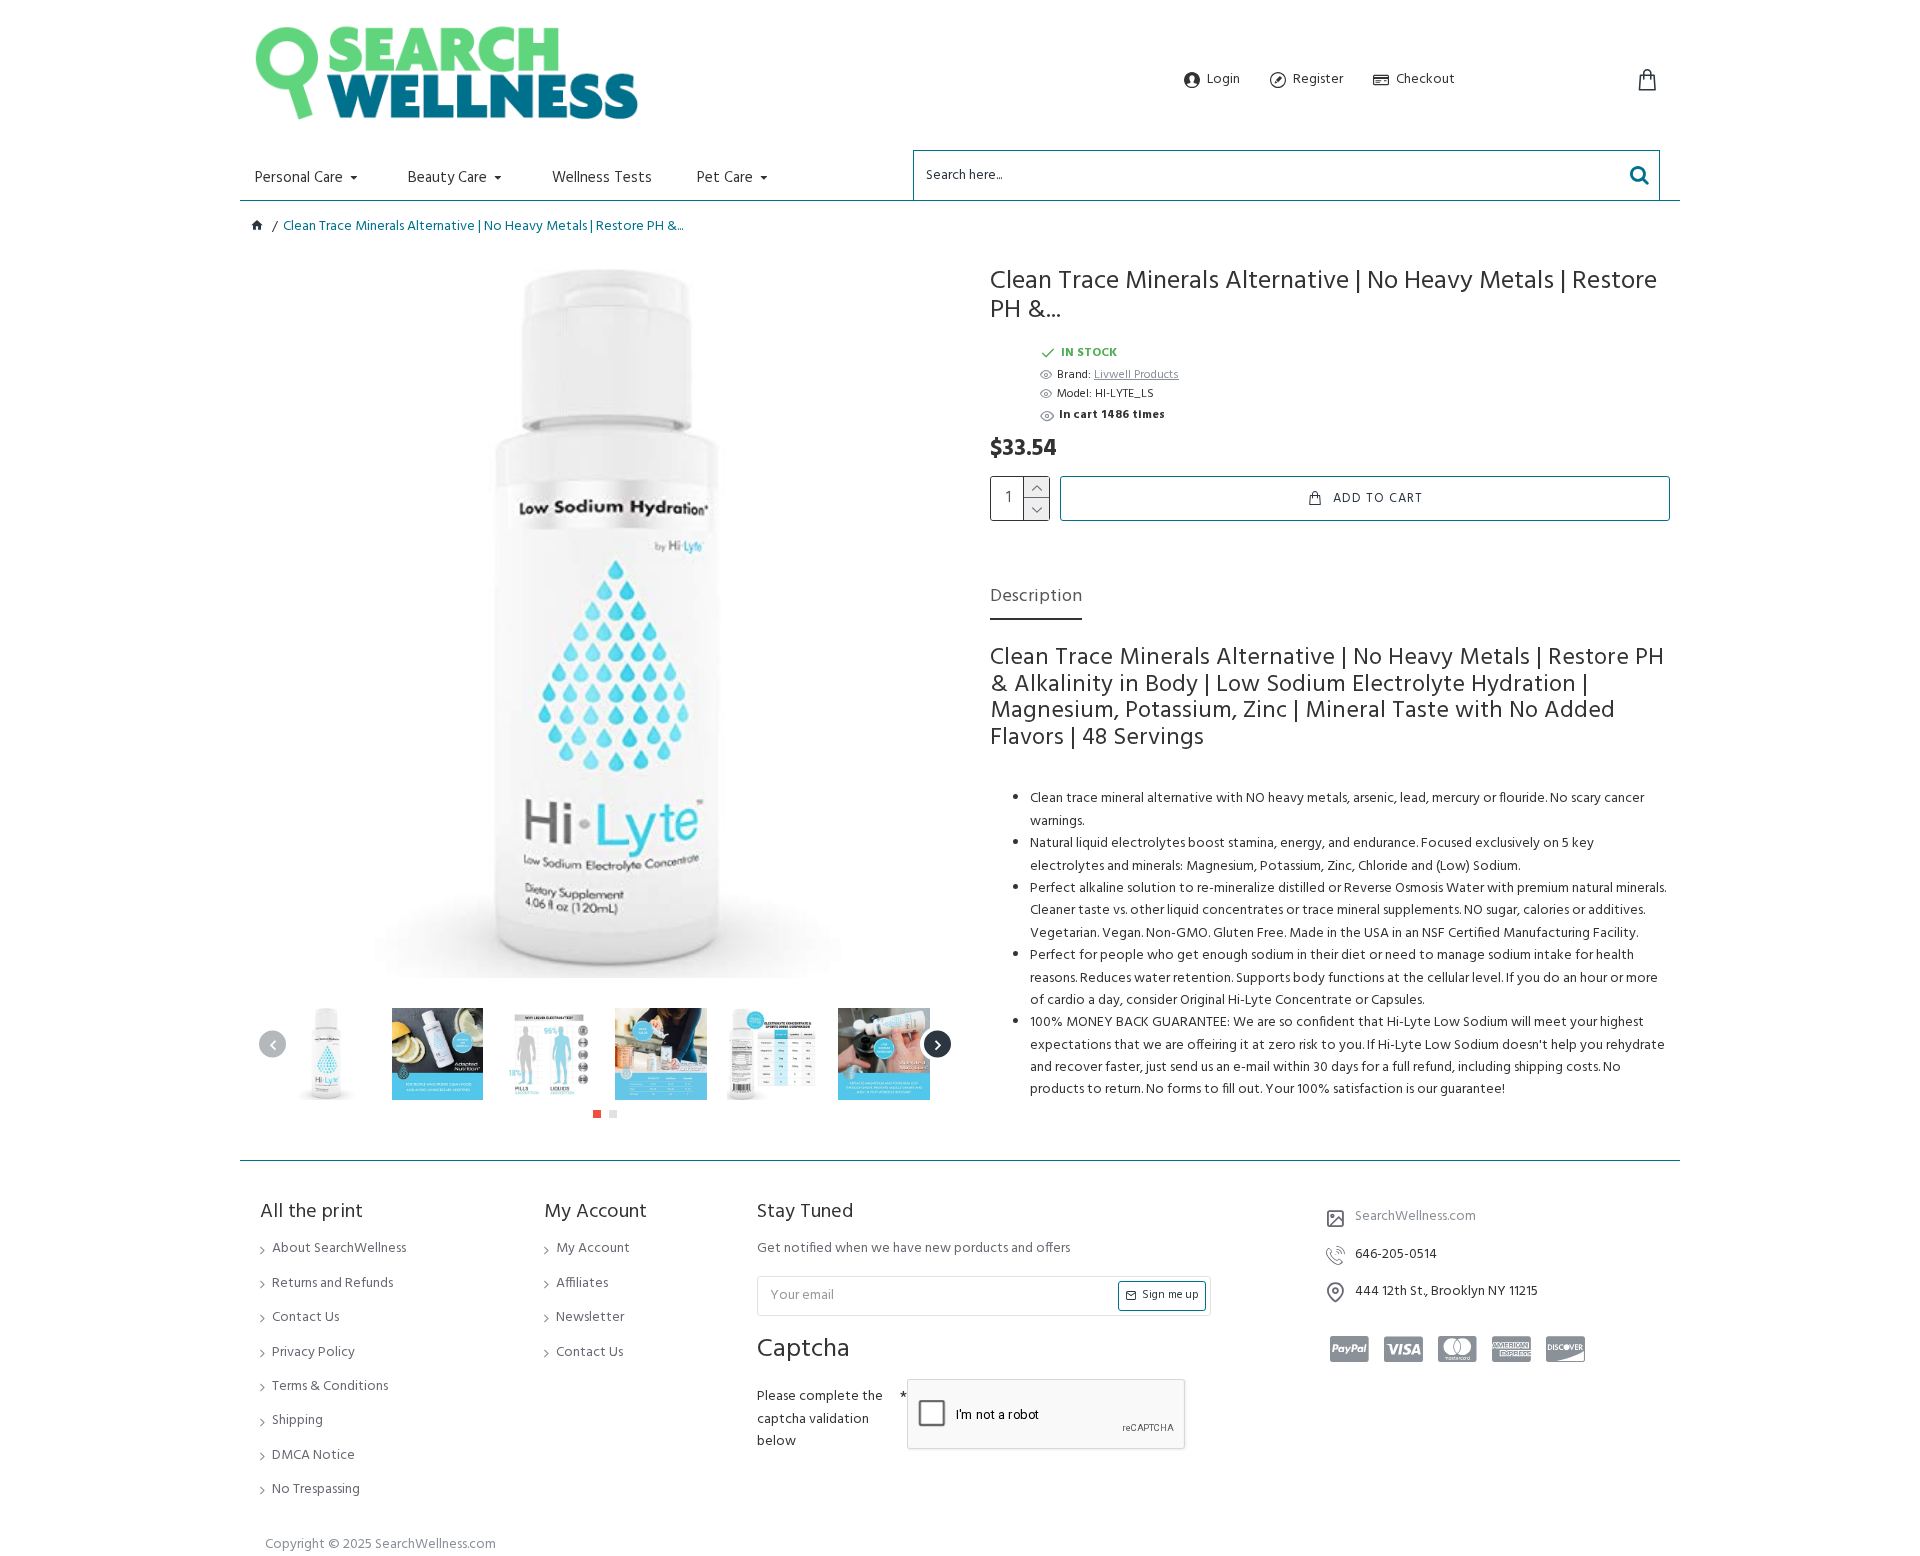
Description (1036, 598)
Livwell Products (1136, 375)
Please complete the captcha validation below (820, 1419)
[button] (272, 1044)
